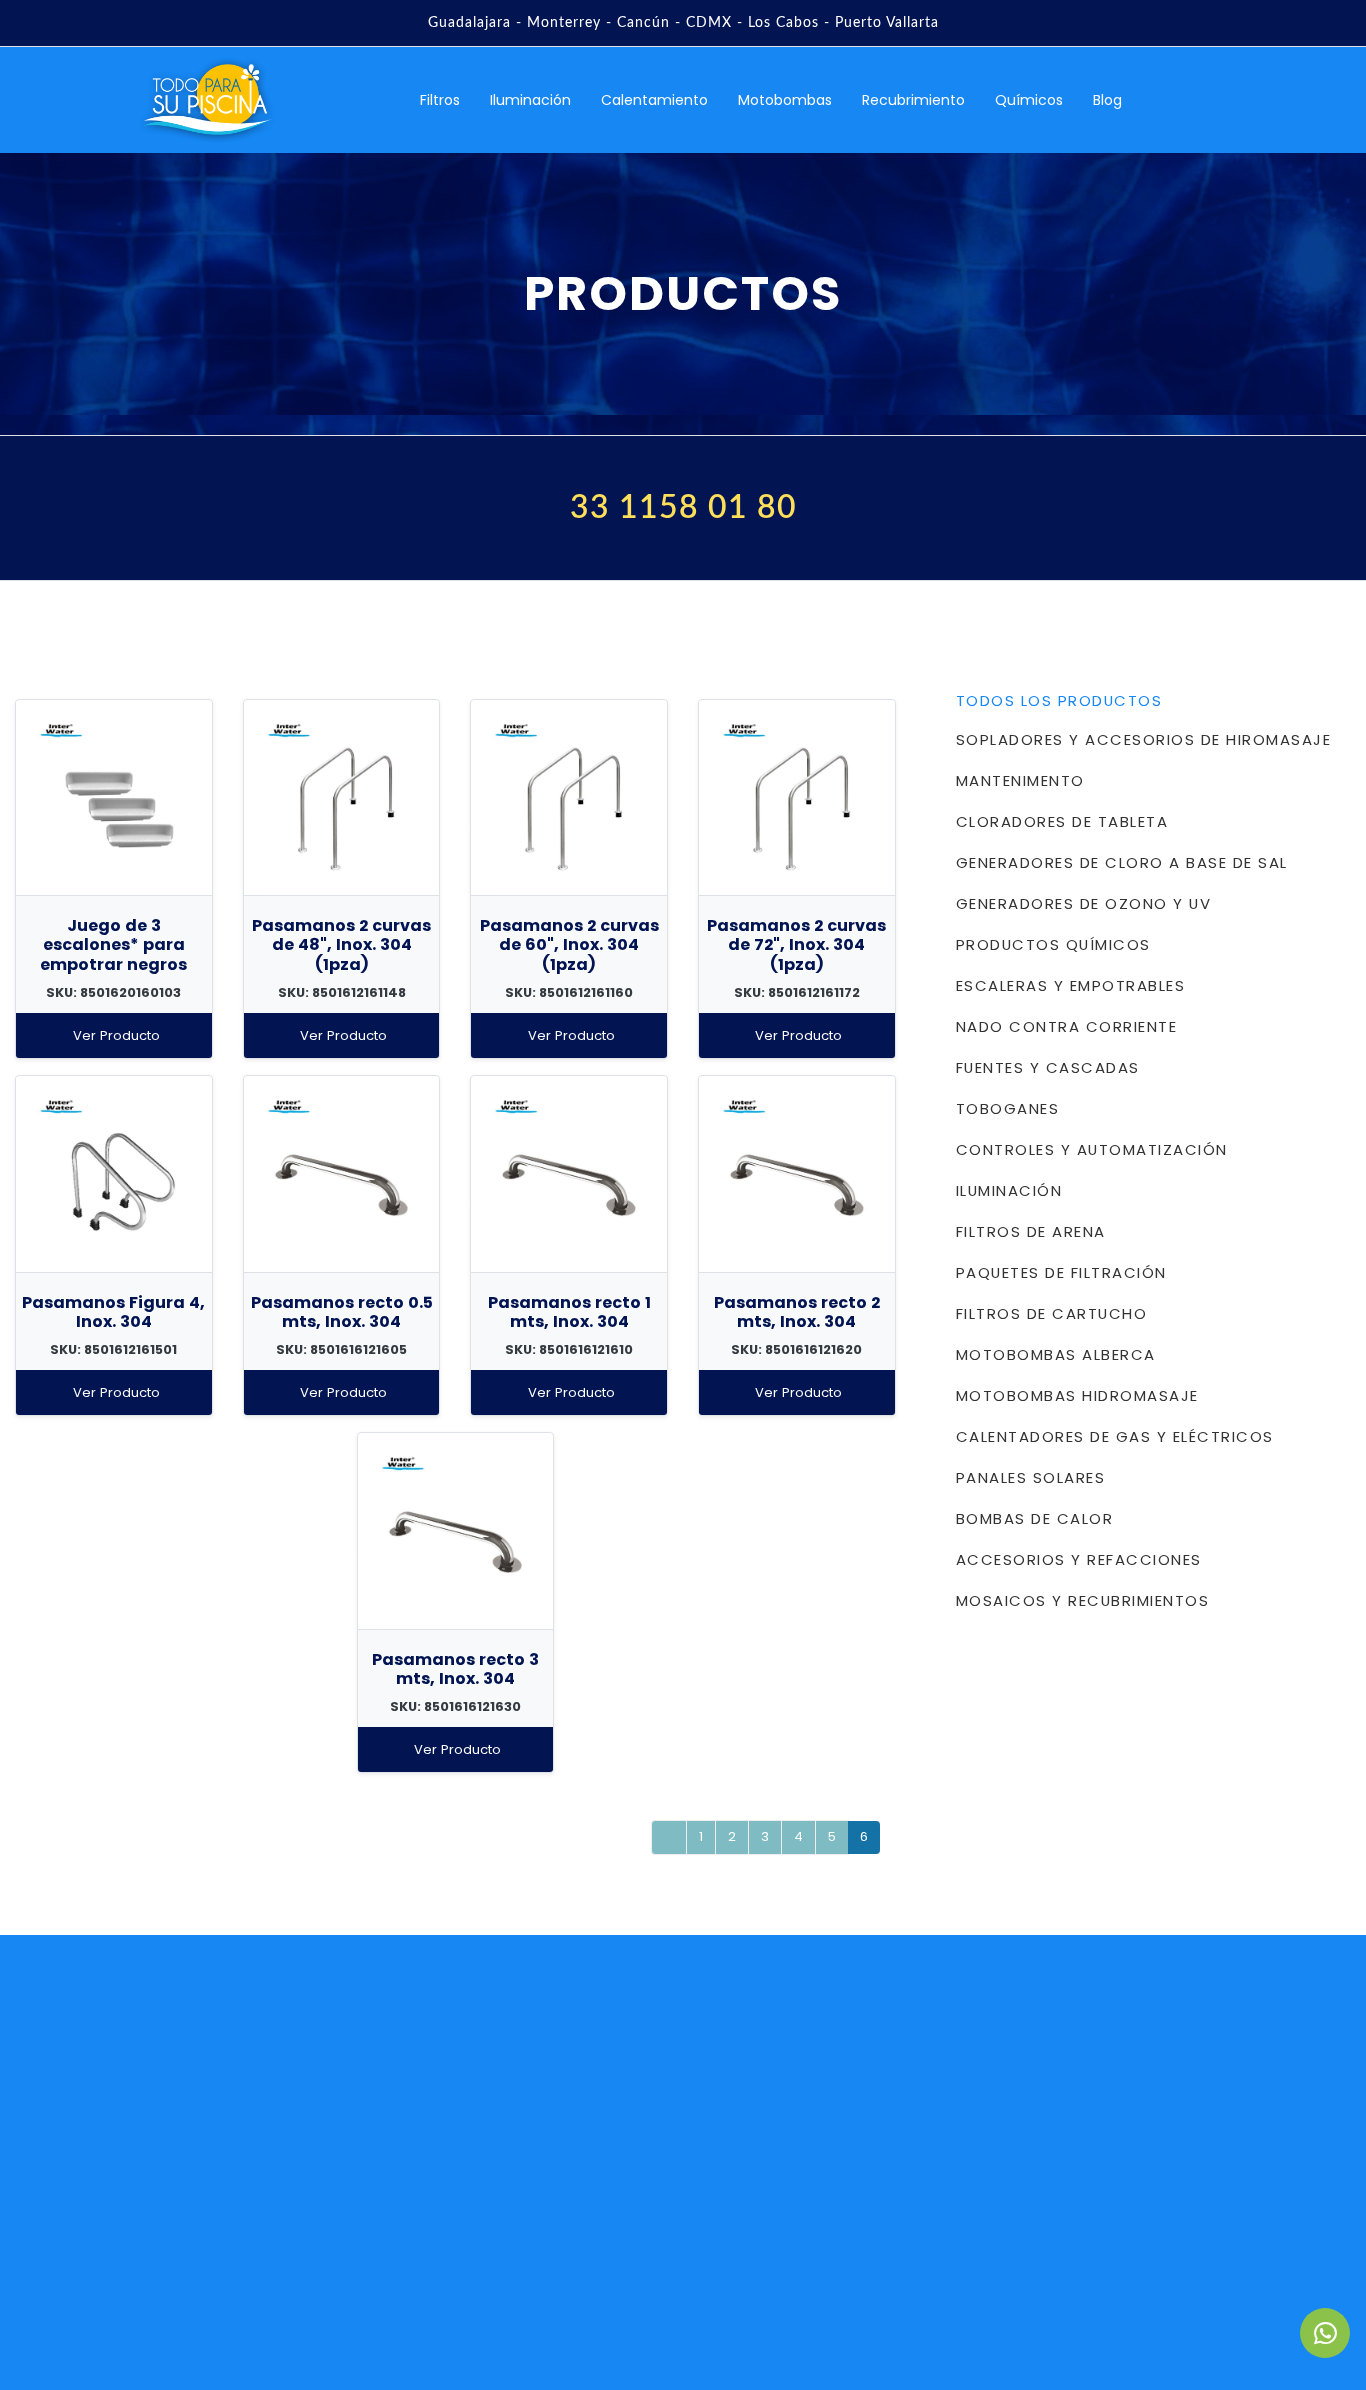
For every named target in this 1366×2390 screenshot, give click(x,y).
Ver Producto (116, 1035)
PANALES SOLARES (1030, 1477)
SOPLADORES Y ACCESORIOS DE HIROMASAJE (1143, 739)
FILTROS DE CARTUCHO (1051, 1313)
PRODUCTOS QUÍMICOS (1053, 944)
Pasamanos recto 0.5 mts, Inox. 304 (342, 1312)
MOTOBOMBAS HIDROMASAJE (1077, 1395)
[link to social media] (1325, 2333)
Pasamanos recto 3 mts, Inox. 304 (455, 1669)
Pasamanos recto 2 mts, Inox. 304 (797, 1312)
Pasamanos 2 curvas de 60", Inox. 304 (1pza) (569, 945)
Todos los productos (1059, 700)
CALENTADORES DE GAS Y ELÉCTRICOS (1115, 1436)
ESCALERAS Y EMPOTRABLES (1070, 985)
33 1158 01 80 (683, 508)
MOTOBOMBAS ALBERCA (1056, 1354)
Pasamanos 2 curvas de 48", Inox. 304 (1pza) (341, 945)
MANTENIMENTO (1020, 780)
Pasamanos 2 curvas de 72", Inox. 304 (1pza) (796, 945)
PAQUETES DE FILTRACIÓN (1061, 1272)
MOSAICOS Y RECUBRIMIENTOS (1082, 1600)
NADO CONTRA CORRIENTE (1066, 1026)
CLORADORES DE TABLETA (1062, 821)
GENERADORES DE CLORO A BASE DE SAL (1122, 862)
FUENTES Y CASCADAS (1048, 1067)
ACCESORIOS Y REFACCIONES (1079, 1559)
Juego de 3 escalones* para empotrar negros (113, 945)
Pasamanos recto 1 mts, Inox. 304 (569, 1312)
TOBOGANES (1007, 1108)
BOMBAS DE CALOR (1034, 1518)
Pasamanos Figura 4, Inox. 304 (113, 1312)
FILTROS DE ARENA (1031, 1231)
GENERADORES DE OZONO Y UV (1083, 903)
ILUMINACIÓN (1009, 1190)
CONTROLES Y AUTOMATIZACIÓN (1092, 1149)
